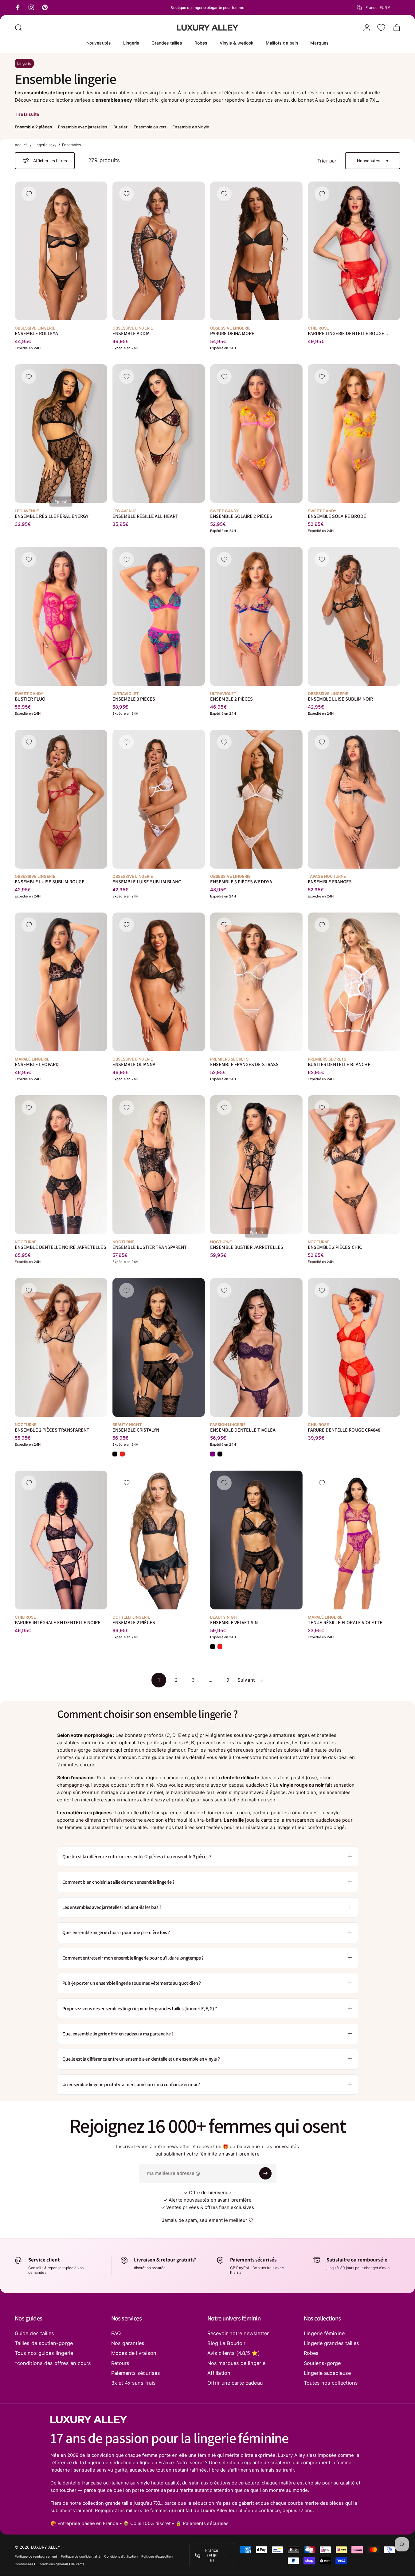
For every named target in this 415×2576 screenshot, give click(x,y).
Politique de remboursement (36, 2556)
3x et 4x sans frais (133, 2383)
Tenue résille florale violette (345, 1622)
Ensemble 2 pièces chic (335, 1247)
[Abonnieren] (265, 2173)
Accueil (21, 145)
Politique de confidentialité (81, 2556)
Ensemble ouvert (150, 127)
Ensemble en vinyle (191, 127)
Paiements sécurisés (136, 2373)
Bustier (120, 127)
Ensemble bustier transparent (150, 1247)
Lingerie (24, 63)
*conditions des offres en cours (53, 2363)
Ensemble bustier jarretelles (247, 1247)
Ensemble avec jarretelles (83, 127)
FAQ (116, 2333)
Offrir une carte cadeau (235, 2383)
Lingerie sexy (45, 145)
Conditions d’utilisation (121, 2556)
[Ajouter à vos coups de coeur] (29, 194)
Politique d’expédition (157, 2556)
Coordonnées (25, 2564)
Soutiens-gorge (322, 2363)
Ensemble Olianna (134, 1064)
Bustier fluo (30, 699)
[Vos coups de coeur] (381, 28)
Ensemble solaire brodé (337, 516)
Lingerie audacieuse (327, 2373)
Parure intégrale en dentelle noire (58, 1622)
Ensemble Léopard (37, 1064)
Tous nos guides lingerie (44, 2353)
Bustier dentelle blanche (339, 1064)
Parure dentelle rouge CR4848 (344, 1430)
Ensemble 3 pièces (134, 699)
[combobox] (379, 7)
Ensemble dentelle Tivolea (243, 1430)
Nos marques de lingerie (236, 2363)
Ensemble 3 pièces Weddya (241, 881)
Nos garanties (128, 2343)
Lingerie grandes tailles (332, 2343)
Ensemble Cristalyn (136, 1430)
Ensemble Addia (131, 333)
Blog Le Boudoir (226, 2343)
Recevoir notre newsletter (238, 2333)
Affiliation (219, 2373)
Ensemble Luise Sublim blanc (147, 881)
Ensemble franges (330, 881)
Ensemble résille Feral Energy (52, 516)
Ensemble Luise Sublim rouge (50, 881)
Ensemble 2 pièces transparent (52, 1430)
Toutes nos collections (331, 2383)
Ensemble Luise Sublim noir (340, 699)
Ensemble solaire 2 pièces (241, 516)
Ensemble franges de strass (244, 1064)
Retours (120, 2363)
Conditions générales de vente (62, 2564)
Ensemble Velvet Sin (234, 1622)
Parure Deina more (232, 333)
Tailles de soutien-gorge (44, 2343)
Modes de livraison (134, 2353)
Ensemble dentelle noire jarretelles (61, 1247)
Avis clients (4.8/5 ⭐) (234, 2353)
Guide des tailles (34, 2333)
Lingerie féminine (324, 2333)
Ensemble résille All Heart (145, 516)
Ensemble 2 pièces (33, 127)
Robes (311, 2353)
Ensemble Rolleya (36, 333)
